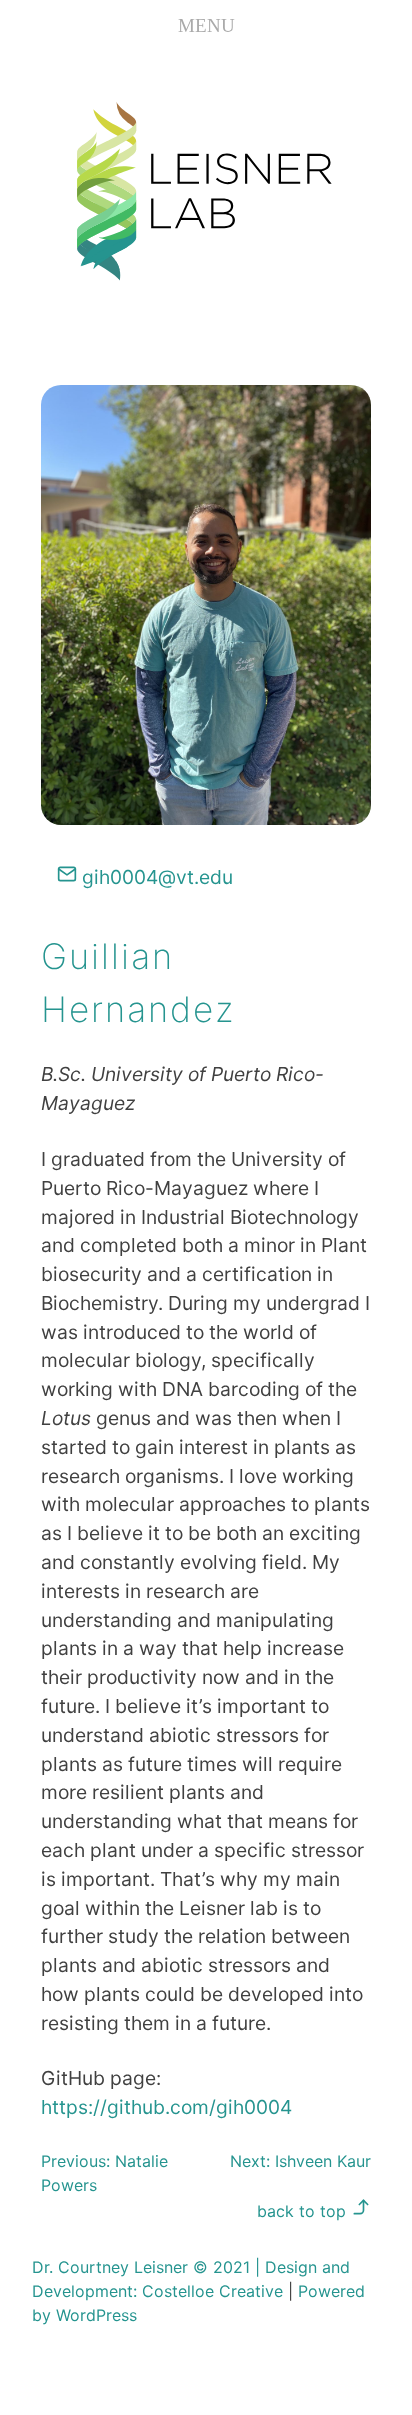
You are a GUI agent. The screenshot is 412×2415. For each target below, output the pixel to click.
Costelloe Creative (212, 2291)
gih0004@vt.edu (155, 877)
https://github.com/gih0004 (166, 2107)
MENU (206, 25)
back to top (304, 2211)
